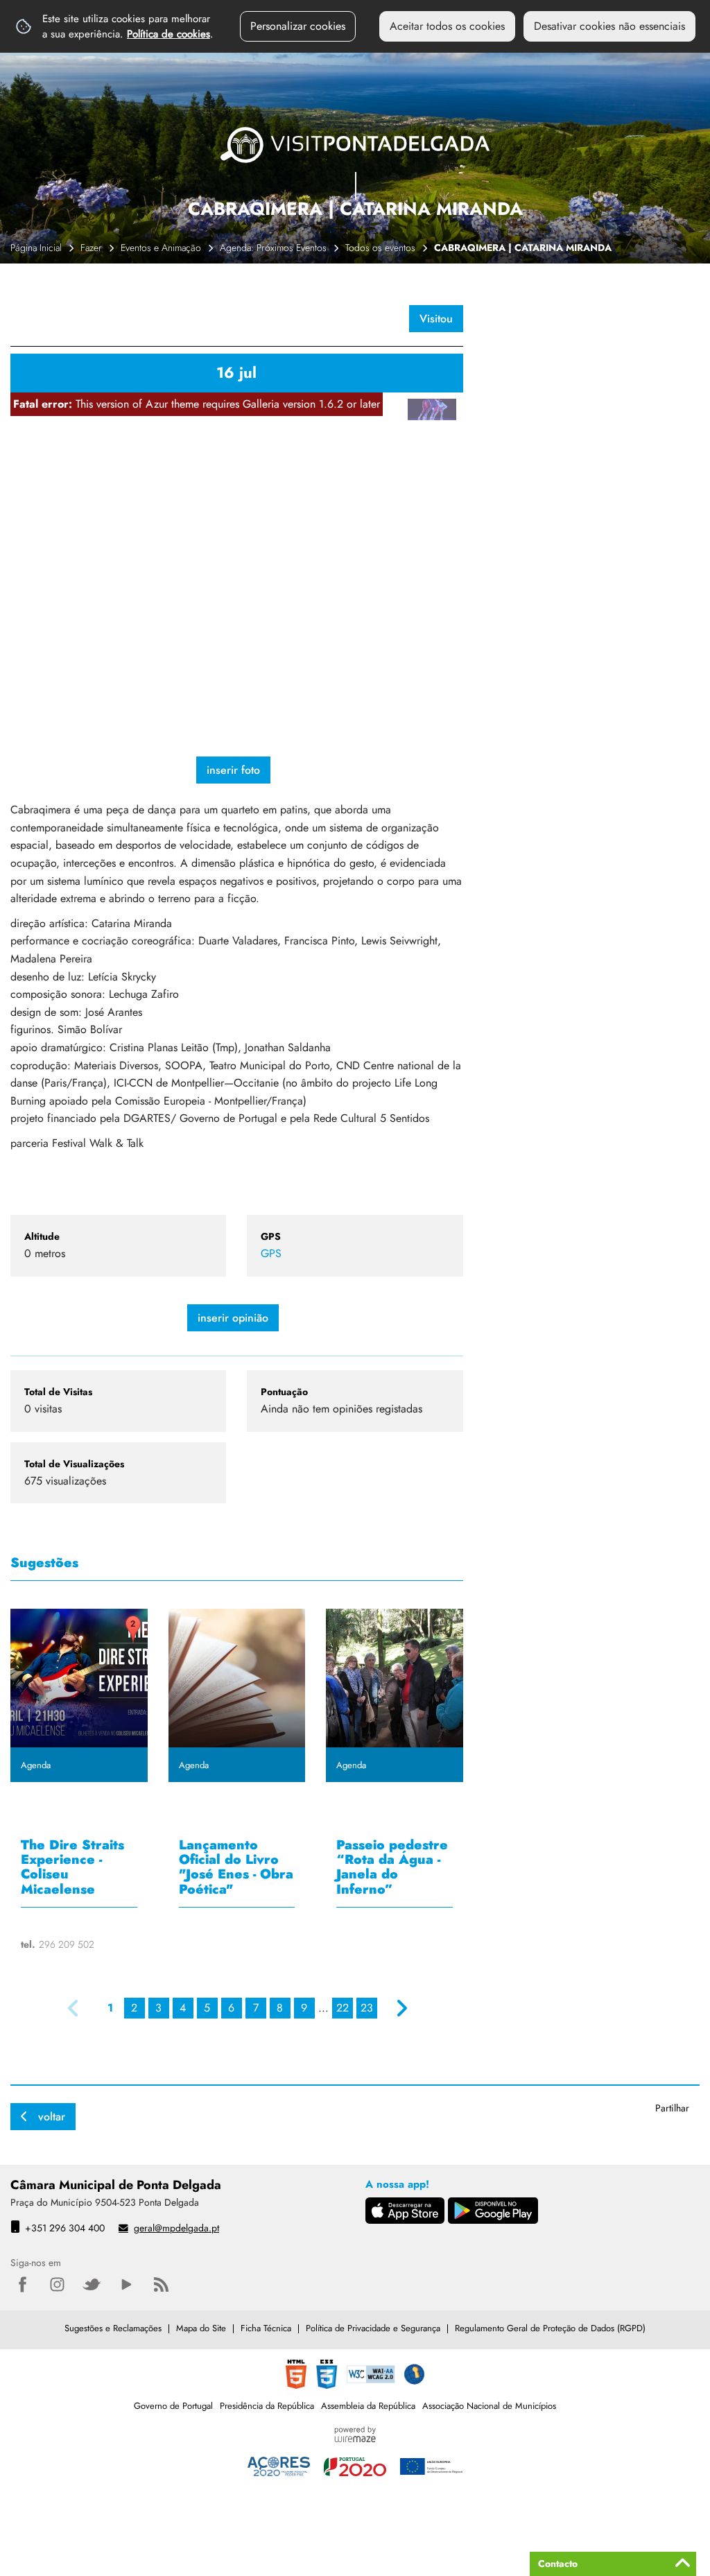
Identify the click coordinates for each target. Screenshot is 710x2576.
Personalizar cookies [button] (298, 26)
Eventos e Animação (161, 248)
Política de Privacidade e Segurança (373, 2328)
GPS (271, 1253)
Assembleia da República (368, 2406)
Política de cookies (168, 34)
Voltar (52, 2117)
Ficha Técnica (266, 2328)
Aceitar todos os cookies (447, 26)
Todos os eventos (380, 248)
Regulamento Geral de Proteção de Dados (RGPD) (550, 2328)
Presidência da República (267, 2406)
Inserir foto (233, 770)
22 (343, 2008)
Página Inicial (36, 248)
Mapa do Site (201, 2328)
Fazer (91, 248)
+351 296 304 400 (65, 2228)
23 (367, 2008)
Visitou (436, 319)
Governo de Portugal (173, 2406)
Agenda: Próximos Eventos (273, 248)
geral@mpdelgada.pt (176, 2228)
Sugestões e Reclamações (113, 2328)
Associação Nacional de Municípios (489, 2406)
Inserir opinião (233, 1318)
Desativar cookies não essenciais (609, 26)
